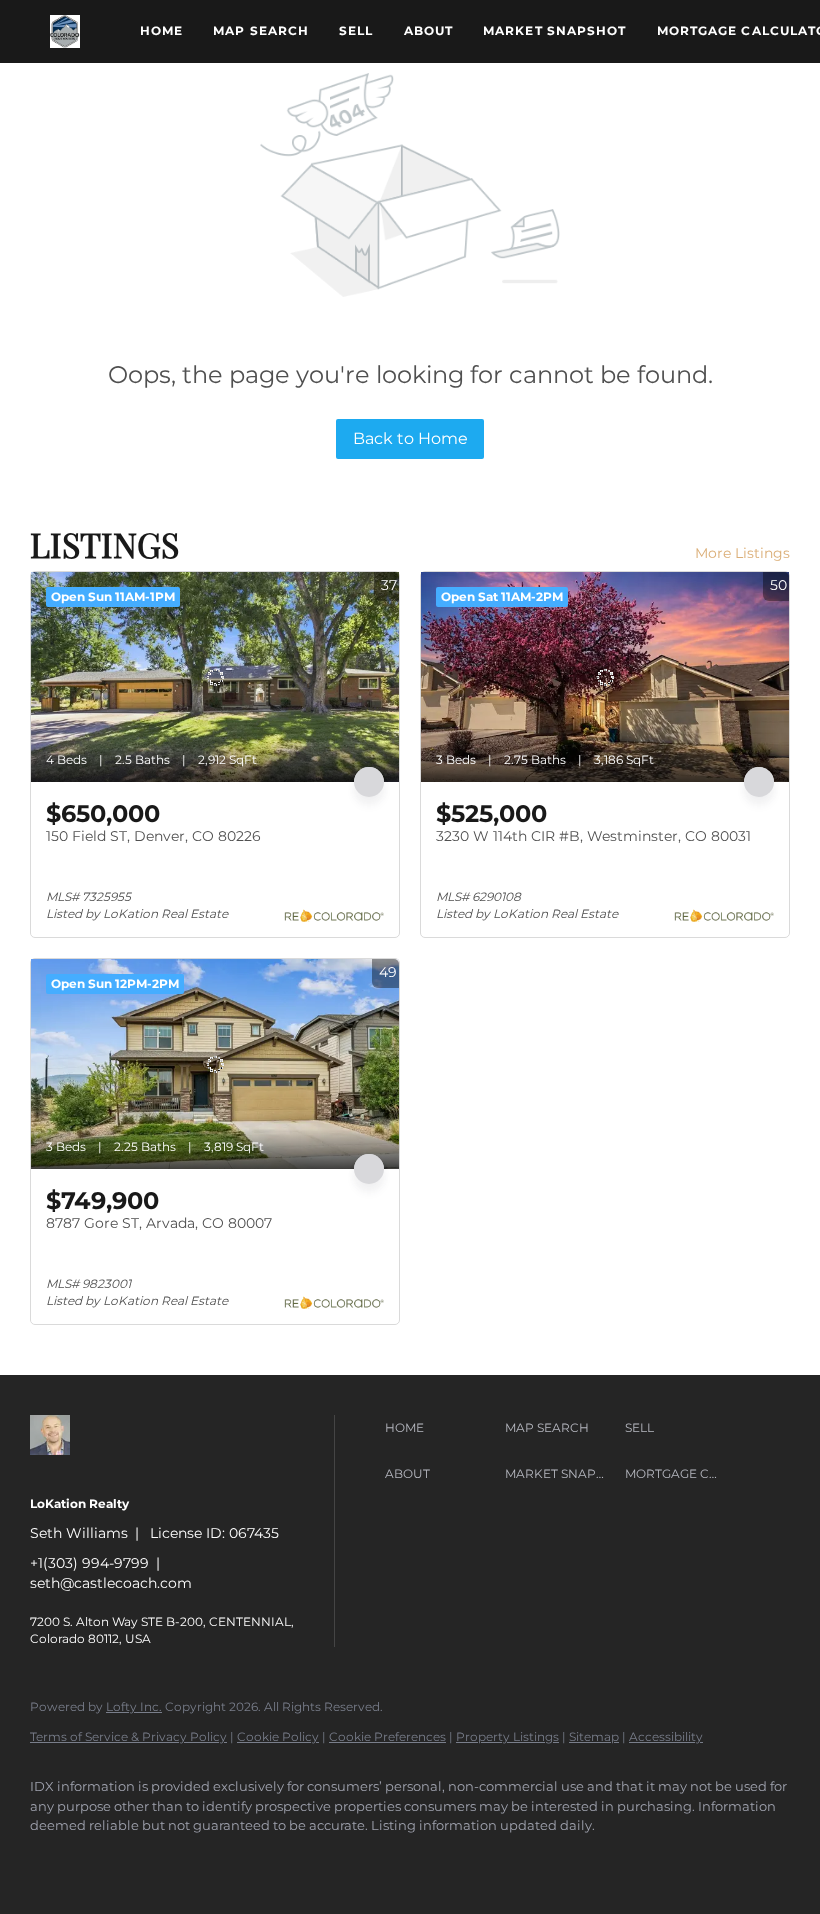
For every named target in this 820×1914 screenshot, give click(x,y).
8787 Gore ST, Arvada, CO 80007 (159, 1223)
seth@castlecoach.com (111, 1583)
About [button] (429, 30)
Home (161, 30)
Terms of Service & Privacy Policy (128, 1736)
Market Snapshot (555, 30)
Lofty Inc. (134, 1706)
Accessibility (666, 1736)
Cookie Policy (278, 1736)
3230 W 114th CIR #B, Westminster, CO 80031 (593, 836)
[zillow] (54, 1860)
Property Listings (507, 1736)
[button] (65, 31)
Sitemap (594, 1736)
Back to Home (410, 438)
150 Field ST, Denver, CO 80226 (153, 836)
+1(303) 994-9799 (89, 1563)
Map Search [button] (261, 30)
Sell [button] (356, 30)
